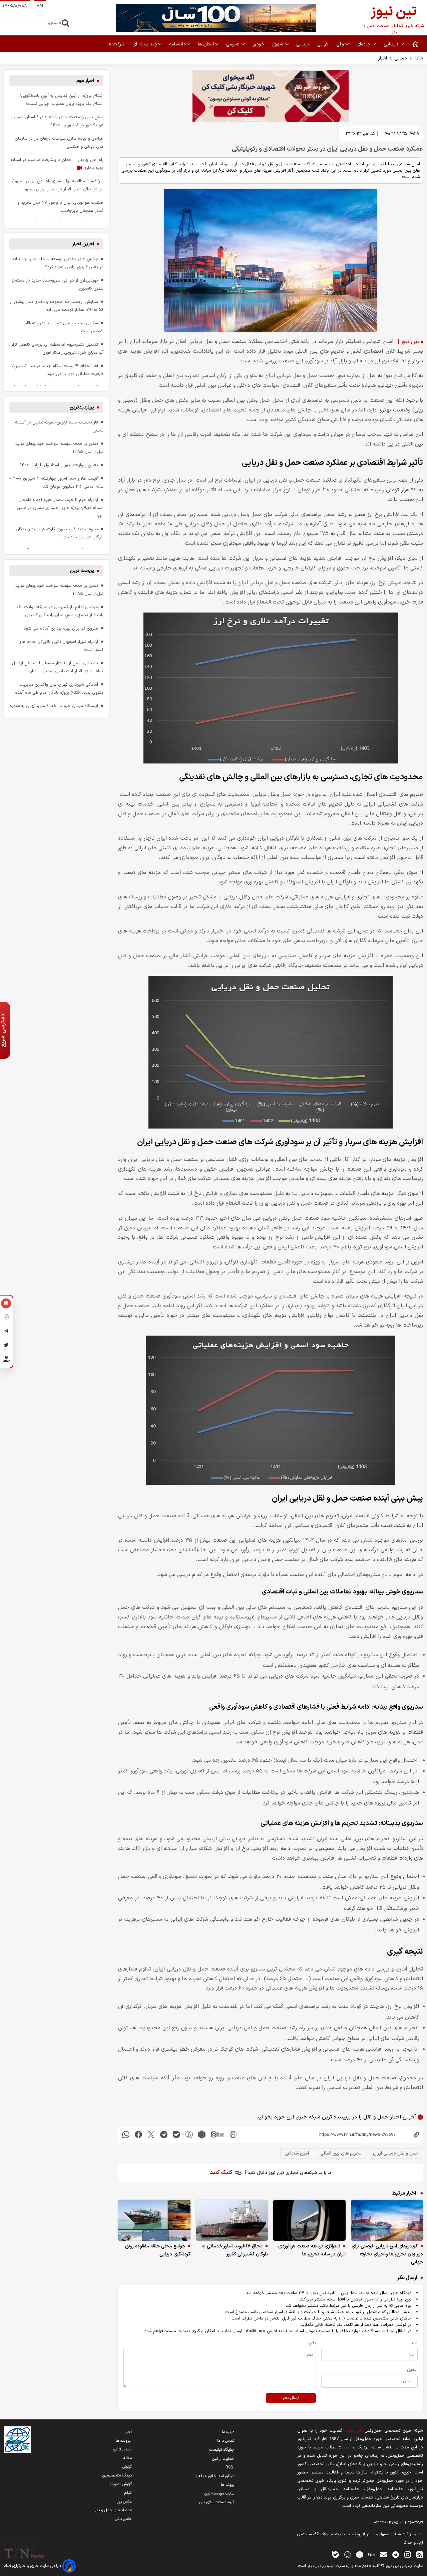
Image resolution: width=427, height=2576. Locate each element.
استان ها (206, 44)
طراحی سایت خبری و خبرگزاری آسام (33, 2566)
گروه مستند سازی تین (217, 2502)
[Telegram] (6, 1332)
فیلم (128, 2493)
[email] (384, 2554)
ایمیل (412, 2370)
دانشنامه (177, 44)
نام (415, 2343)
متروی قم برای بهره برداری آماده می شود (61, 628)
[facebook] (138, 2135)
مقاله (128, 2458)
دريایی (303, 44)
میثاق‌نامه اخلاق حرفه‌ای (215, 2476)
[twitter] (151, 2135)
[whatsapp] (126, 2135)
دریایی (401, 58)
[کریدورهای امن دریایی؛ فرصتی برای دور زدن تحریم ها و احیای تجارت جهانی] (387, 2220)
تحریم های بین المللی (341, 2153)
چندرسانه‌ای (122, 2449)
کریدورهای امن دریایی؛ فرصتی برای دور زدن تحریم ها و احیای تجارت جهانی (387, 2254)
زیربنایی (392, 44)
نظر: (312, 2343)
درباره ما (228, 2432)
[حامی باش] (6, 1361)
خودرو (259, 44)
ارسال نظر (291, 2398)
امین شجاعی (297, 2153)
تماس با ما (226, 2441)
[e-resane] (17, 2440)
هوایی (323, 44)
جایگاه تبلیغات (222, 2450)
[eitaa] (218, 2135)
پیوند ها (228, 2485)
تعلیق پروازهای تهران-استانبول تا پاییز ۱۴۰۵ (59, 465)
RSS (230, 2467)
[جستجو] (65, 23)
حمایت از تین (223, 2459)
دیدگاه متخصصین (117, 2475)
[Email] (6, 1304)
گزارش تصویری (120, 2484)
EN (40, 6)
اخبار (383, 58)
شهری (278, 44)
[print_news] (233, 2135)
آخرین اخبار (83, 244)
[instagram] (408, 2554)
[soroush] (189, 2135)
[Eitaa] (372, 2554)
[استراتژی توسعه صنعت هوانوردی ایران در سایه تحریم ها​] (309, 2220)
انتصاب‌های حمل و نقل (113, 2510)
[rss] (420, 2554)
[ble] (176, 2135)
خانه (419, 58)
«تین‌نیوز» (354, 2431)
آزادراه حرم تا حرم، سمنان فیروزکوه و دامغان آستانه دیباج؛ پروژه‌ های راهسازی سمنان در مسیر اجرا (60, 508)
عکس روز (124, 2502)
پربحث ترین (82, 571)
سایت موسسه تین (219, 2494)
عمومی (233, 44)
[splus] (348, 2554)
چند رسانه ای (145, 44)
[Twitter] (6, 1346)
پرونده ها (124, 2441)
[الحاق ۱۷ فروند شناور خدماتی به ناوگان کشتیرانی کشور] (232, 2220)
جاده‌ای (364, 44)
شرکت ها (117, 44)
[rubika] (202, 2135)
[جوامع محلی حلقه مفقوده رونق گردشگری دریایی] (154, 2220)
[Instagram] (6, 1318)
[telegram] (164, 2135)
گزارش (127, 2467)
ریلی (340, 44)
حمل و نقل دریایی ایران (396, 2153)
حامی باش (123, 2519)
